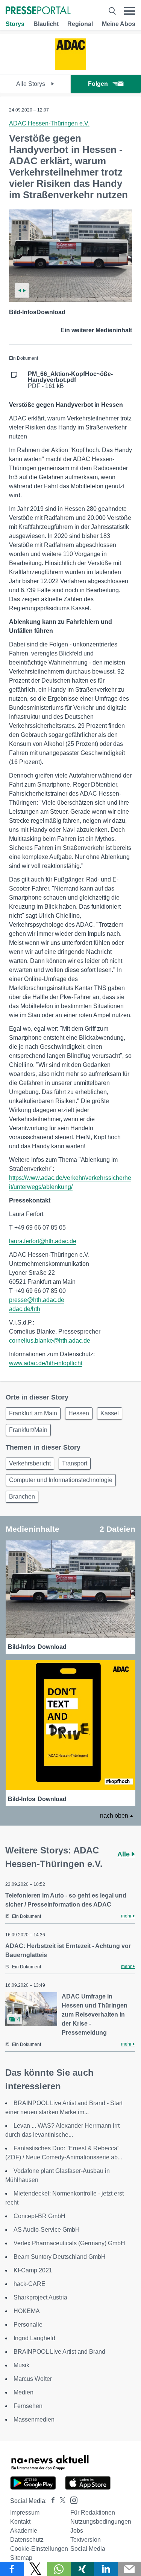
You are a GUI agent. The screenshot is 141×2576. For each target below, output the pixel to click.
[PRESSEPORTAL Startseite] (38, 11)
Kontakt (20, 2522)
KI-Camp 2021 (33, 2270)
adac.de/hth (25, 1309)
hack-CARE (30, 2284)
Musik (21, 2365)
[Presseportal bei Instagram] (72, 2500)
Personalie (28, 2325)
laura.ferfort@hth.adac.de (43, 1241)
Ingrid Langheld (34, 2338)
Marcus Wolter (33, 2379)
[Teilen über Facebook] (12, 2569)
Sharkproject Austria (40, 2297)
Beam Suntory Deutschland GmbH (60, 2257)
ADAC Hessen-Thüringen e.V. (49, 123)
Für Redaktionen (93, 2513)
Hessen (79, 1413)
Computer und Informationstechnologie (61, 1480)
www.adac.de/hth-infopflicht (46, 1363)
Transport (75, 1463)
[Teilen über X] (36, 2569)
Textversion (86, 2540)
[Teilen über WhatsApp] (59, 2569)
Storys (15, 24)
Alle (124, 1854)
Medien (23, 2392)
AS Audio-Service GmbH (47, 2230)
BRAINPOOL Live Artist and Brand (59, 2352)
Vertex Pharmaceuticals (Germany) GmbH (69, 2243)
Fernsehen (28, 2406)
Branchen (22, 1497)
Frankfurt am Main (33, 1413)
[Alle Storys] (70, 68)
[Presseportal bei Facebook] (51, 2501)
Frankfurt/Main (28, 1430)
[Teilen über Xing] (83, 2569)
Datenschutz (27, 2540)
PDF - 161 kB (70, 380)
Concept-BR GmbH (39, 2216)
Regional (80, 24)
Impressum (25, 2513)
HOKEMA (27, 2311)
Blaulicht (46, 24)
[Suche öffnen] (112, 11)
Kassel (110, 1413)
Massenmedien (34, 2419)
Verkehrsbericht (30, 1463)
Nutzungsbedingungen (101, 2522)
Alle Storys (31, 84)
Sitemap (21, 2558)
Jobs (77, 2531)
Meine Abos (119, 24)
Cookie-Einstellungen (39, 2549)
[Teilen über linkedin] (106, 2569)
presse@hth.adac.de (37, 1300)
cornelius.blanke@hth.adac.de (50, 1341)
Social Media (88, 2549)
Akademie (24, 2531)
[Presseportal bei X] (60, 2501)
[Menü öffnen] (130, 11)
